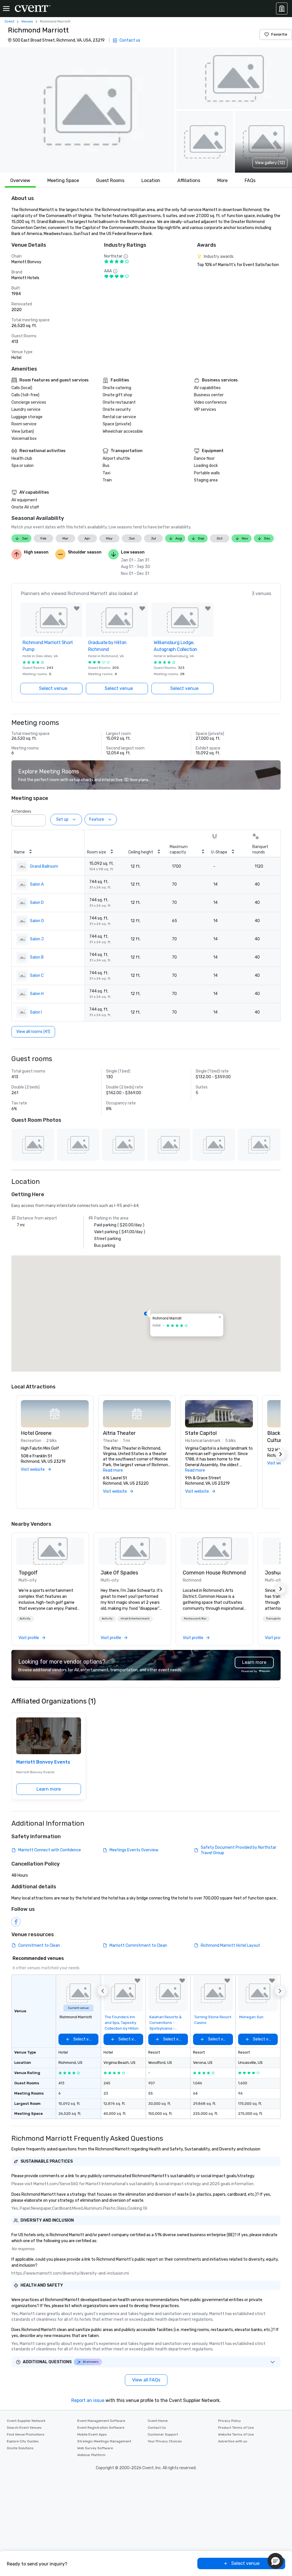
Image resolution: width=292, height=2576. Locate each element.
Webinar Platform (91, 2455)
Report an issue (88, 2400)
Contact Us (157, 2428)
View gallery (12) (270, 163)
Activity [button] (25, 1619)
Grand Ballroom (44, 866)
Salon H (37, 994)
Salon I (36, 1012)
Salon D (37, 903)
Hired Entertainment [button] (135, 1619)
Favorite (279, 34)
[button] (87, 110)
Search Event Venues (24, 2428)
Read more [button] (113, 1470)
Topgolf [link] (28, 1573)
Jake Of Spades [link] (119, 1573)
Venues (27, 21)
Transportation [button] (276, 1619)
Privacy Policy (230, 2421)
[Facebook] (16, 1922)
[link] (50, 1551)
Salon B (37, 957)
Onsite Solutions (20, 2448)
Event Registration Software (101, 2428)
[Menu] (6, 9)
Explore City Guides (23, 2441)
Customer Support (163, 2434)
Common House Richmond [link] (214, 1573)
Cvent (9, 21)
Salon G (37, 921)
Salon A (37, 884)
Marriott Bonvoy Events (43, 1762)
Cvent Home (158, 2421)
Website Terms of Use (236, 2434)
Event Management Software (101, 2421)
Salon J (37, 939)
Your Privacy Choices (165, 2441)
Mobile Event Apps (92, 2434)
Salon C (37, 976)
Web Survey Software (95, 2448)
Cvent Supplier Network (26, 2421)
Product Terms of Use (236, 2428)
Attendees (21, 811)
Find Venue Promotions (26, 2434)
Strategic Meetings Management (104, 2441)
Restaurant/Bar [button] (195, 1619)
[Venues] (282, 9)
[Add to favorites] (77, 608)
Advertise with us (233, 2441)
